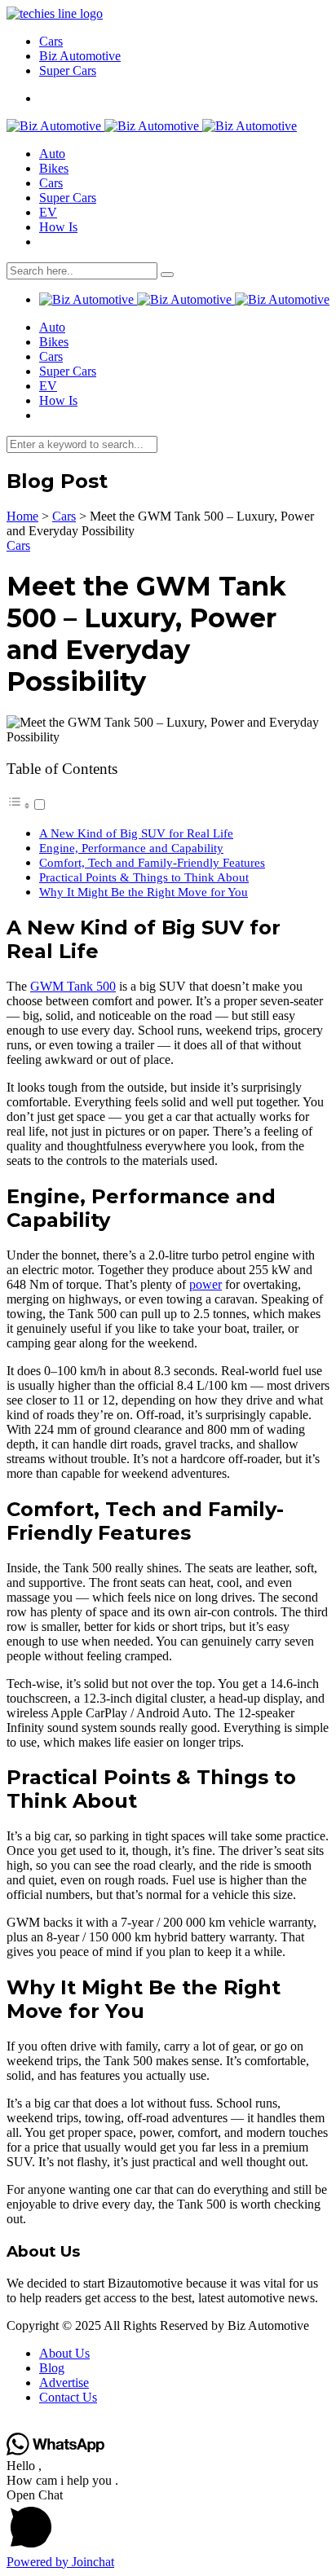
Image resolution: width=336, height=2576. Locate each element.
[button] (168, 2521)
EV (48, 212)
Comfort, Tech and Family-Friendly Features (152, 862)
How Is (58, 227)
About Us (64, 2353)
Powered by (60, 2562)
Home (22, 516)
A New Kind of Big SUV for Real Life (136, 833)
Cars (51, 41)
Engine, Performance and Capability (131, 848)
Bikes (54, 168)
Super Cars (68, 70)
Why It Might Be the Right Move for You (144, 892)
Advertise (64, 2383)
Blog (52, 2368)
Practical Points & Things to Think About (144, 877)
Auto (52, 154)
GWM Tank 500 (73, 986)
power (206, 1284)
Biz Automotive (80, 56)
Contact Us (68, 2397)
